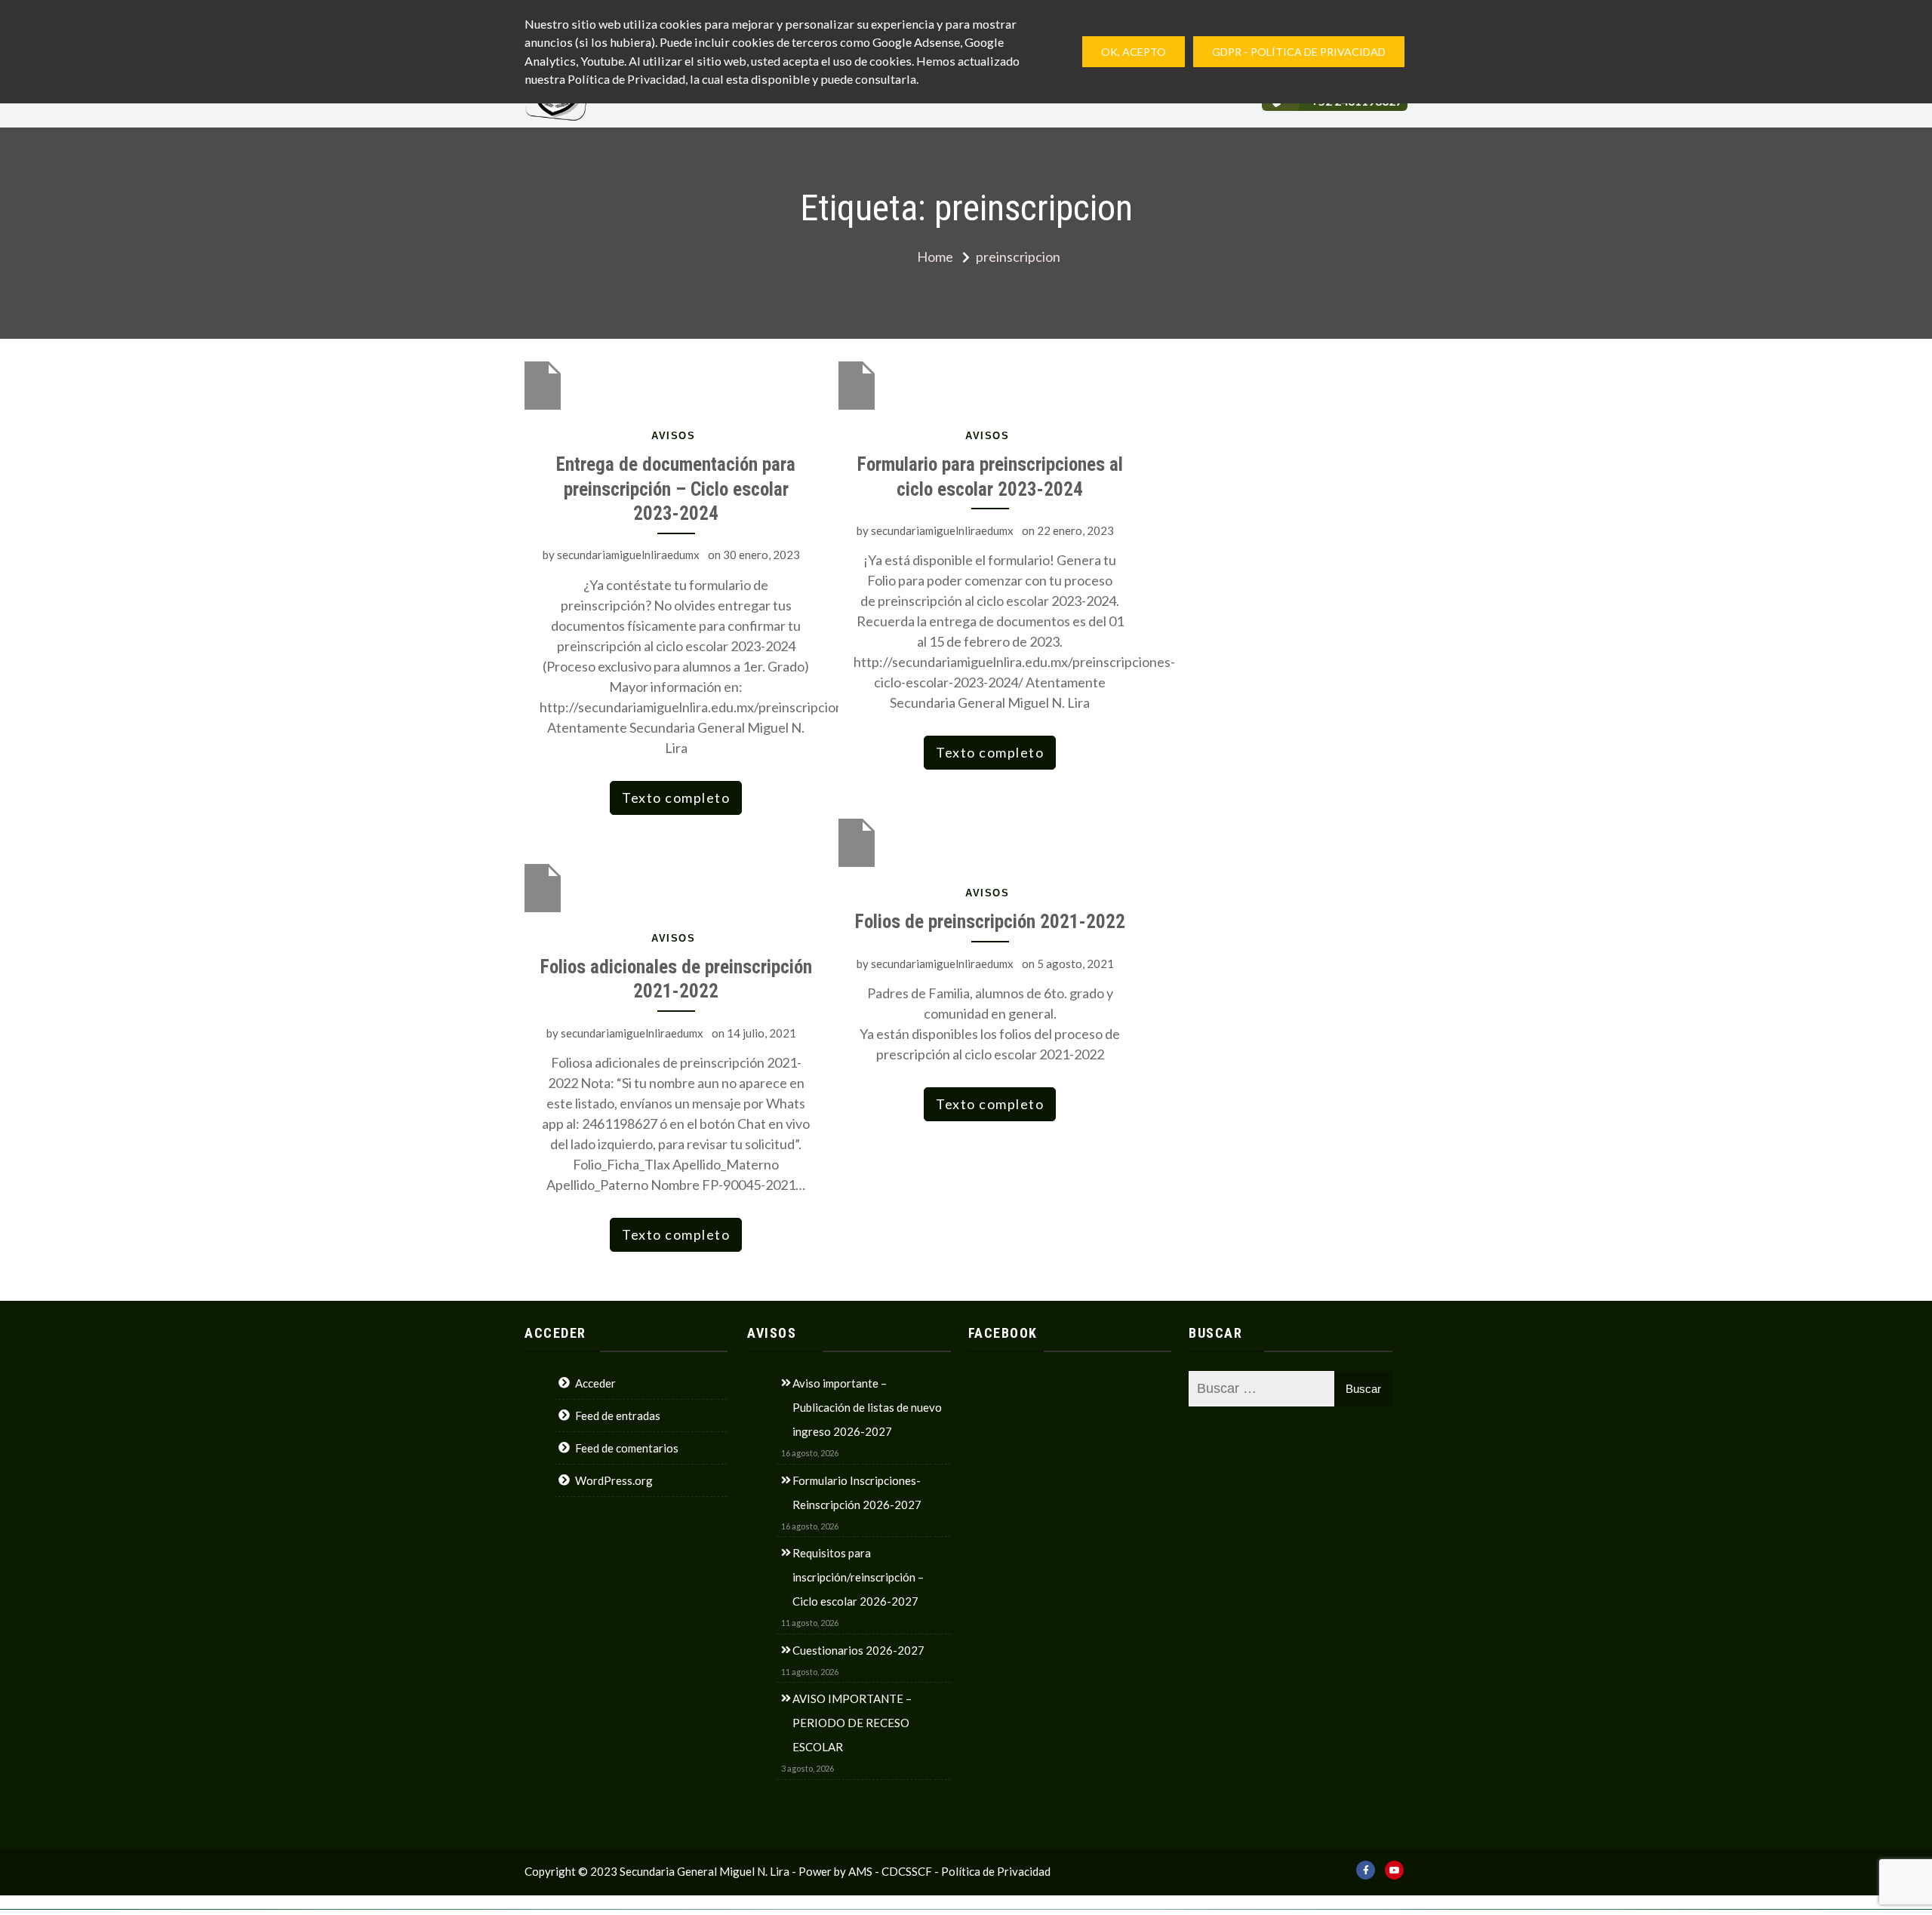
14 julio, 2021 (761, 1033)
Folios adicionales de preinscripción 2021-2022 (676, 979)
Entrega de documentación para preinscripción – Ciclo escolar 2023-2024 (676, 489)
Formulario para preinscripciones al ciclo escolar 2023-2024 (990, 477)
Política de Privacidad (996, 1871)
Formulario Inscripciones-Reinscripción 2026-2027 (857, 1492)
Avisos (673, 436)
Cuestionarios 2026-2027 (858, 1650)
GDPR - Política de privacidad (1299, 52)
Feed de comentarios (627, 1448)
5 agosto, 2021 (1075, 964)
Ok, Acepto (1134, 52)
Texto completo (676, 798)
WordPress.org (614, 1480)
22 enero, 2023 (1075, 530)
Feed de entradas (618, 1416)
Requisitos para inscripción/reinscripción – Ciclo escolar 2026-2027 (858, 1577)
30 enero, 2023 (761, 555)
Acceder (595, 1383)
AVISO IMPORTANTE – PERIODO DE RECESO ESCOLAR (852, 1723)
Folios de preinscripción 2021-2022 (990, 922)
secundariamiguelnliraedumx (628, 555)
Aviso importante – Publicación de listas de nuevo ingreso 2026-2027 (867, 1407)
